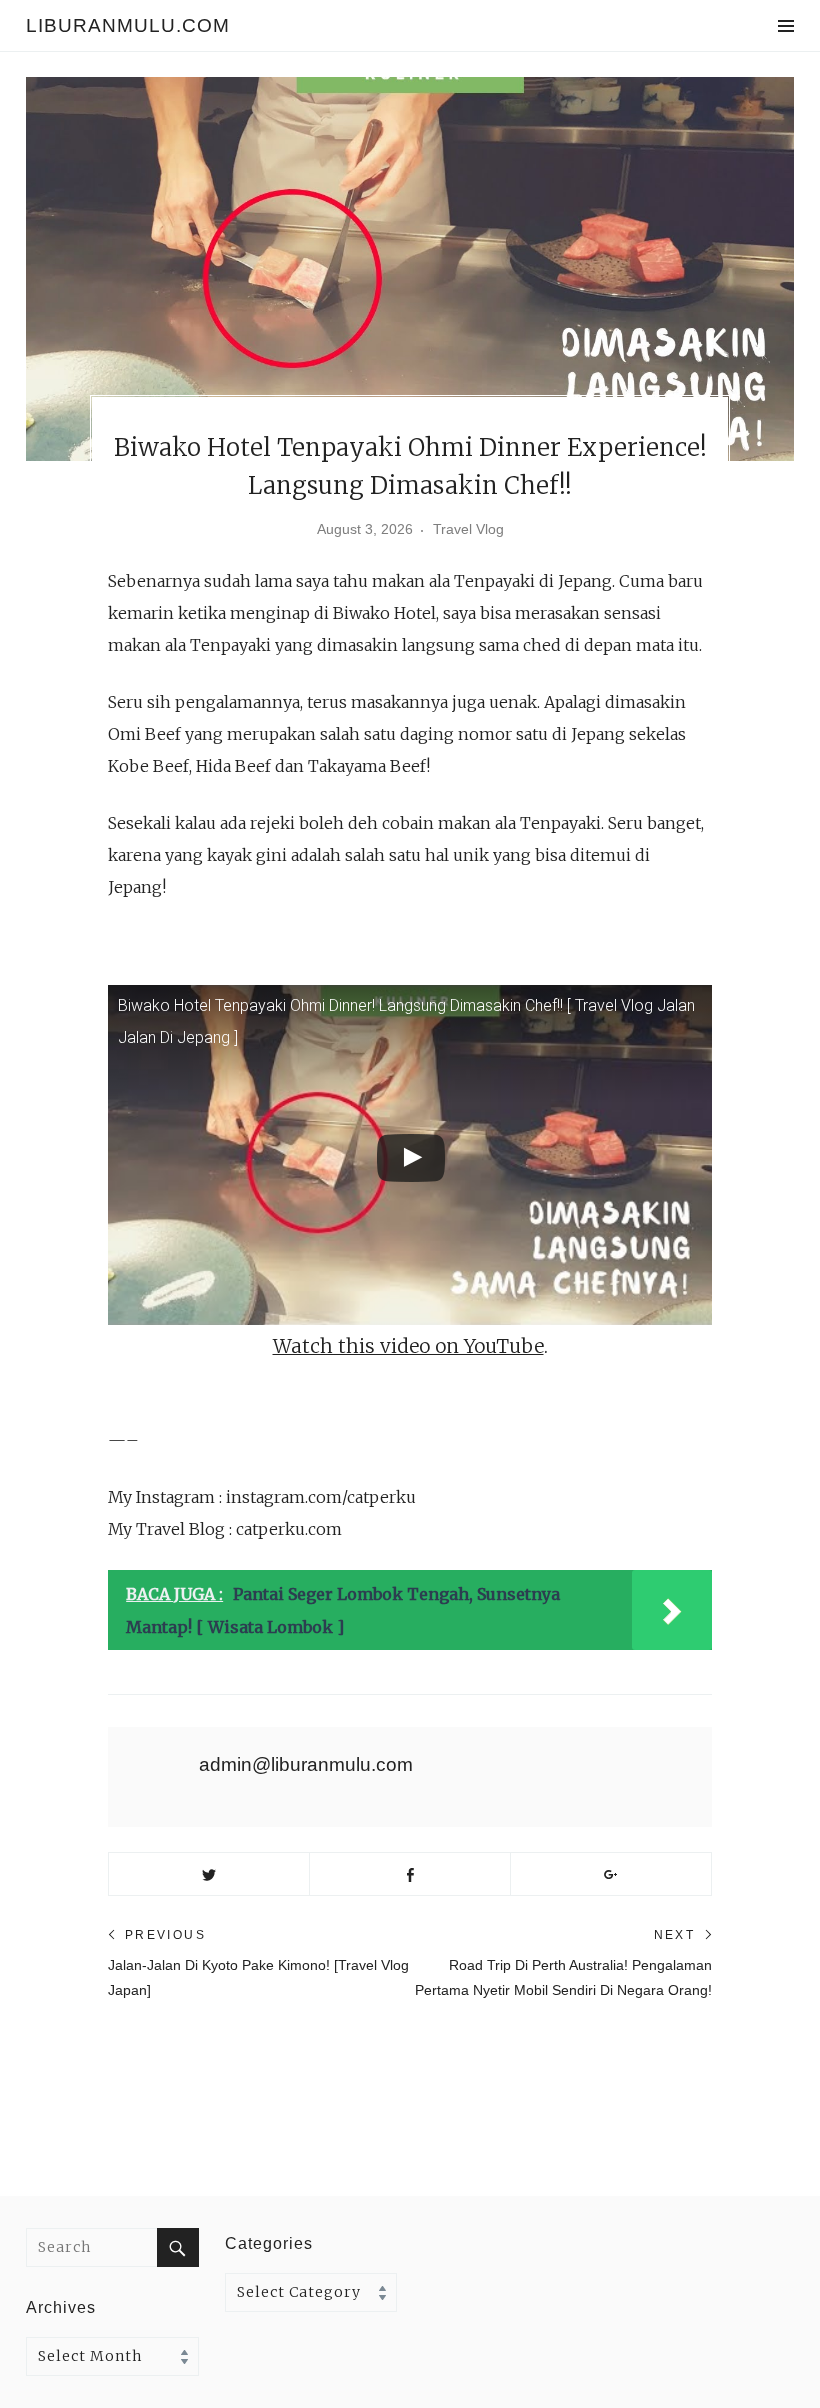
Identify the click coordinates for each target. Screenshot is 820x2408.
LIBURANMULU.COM (128, 25)
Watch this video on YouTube (408, 1346)
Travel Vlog (468, 529)
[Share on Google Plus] (611, 1874)
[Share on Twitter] (209, 1874)
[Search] (178, 2247)
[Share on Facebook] (410, 1874)
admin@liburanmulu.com (306, 1764)
